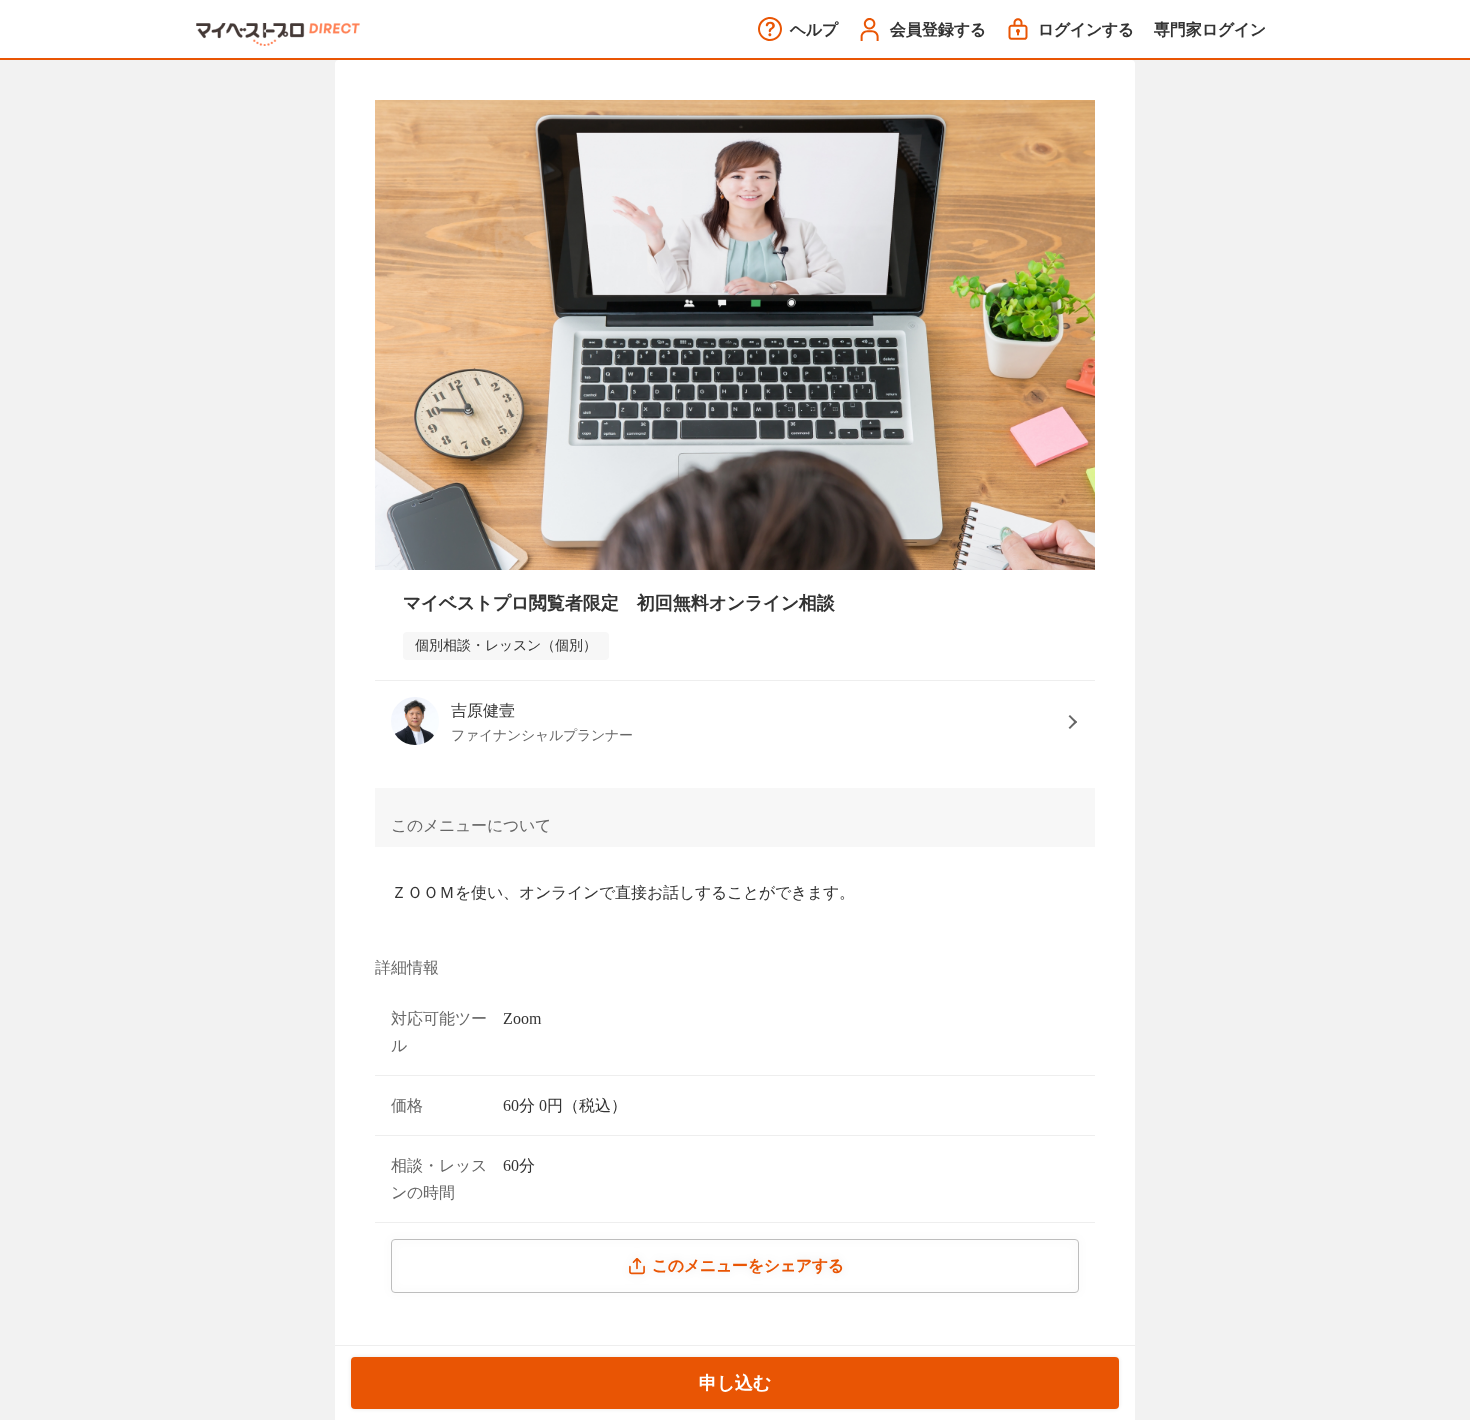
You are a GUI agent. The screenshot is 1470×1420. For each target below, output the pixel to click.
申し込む (735, 1383)
